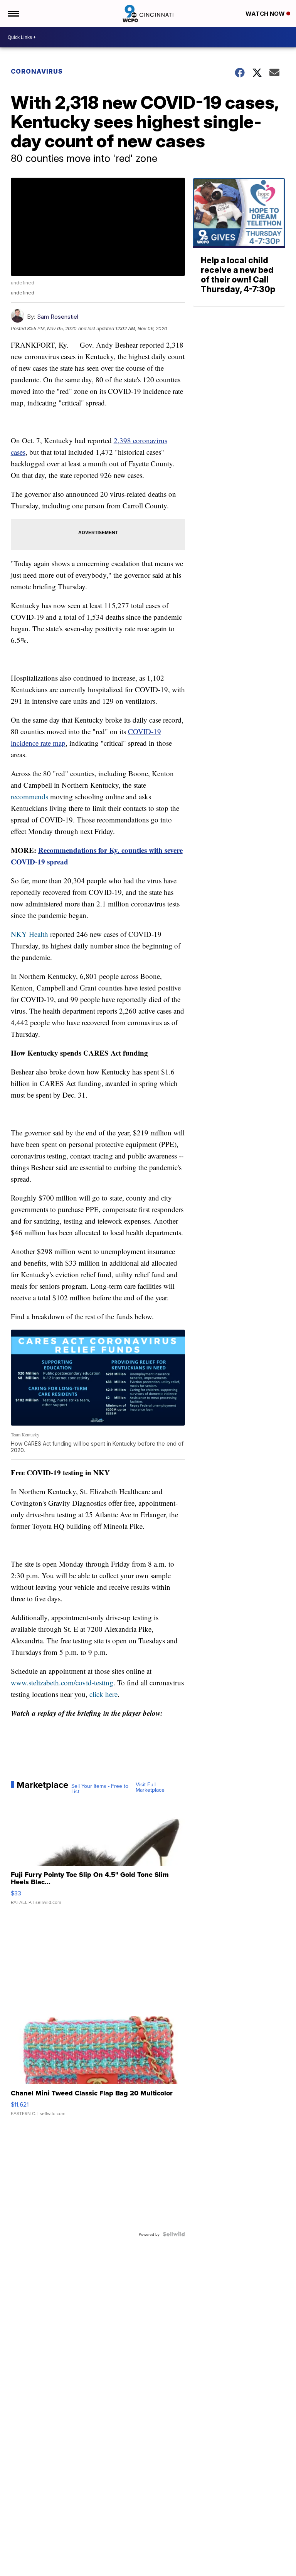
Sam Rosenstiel (58, 317)
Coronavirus (37, 71)
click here (103, 1694)
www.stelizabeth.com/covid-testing (62, 1682)
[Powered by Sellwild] (174, 2234)
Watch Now (266, 14)
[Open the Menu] (13, 13)
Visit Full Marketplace (150, 1787)
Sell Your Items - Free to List (100, 1789)
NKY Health (29, 934)
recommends (29, 796)
